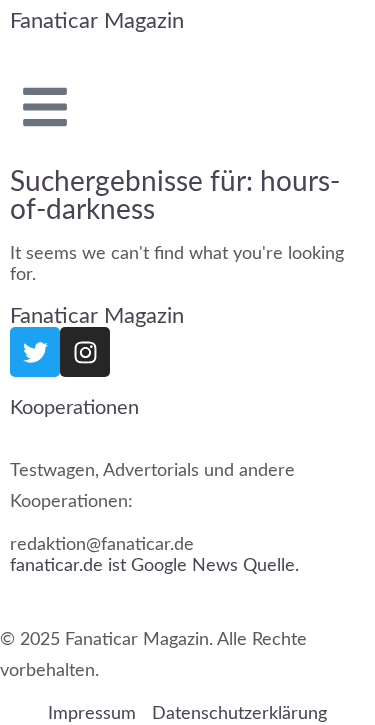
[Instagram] (85, 352)
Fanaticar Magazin (97, 21)
